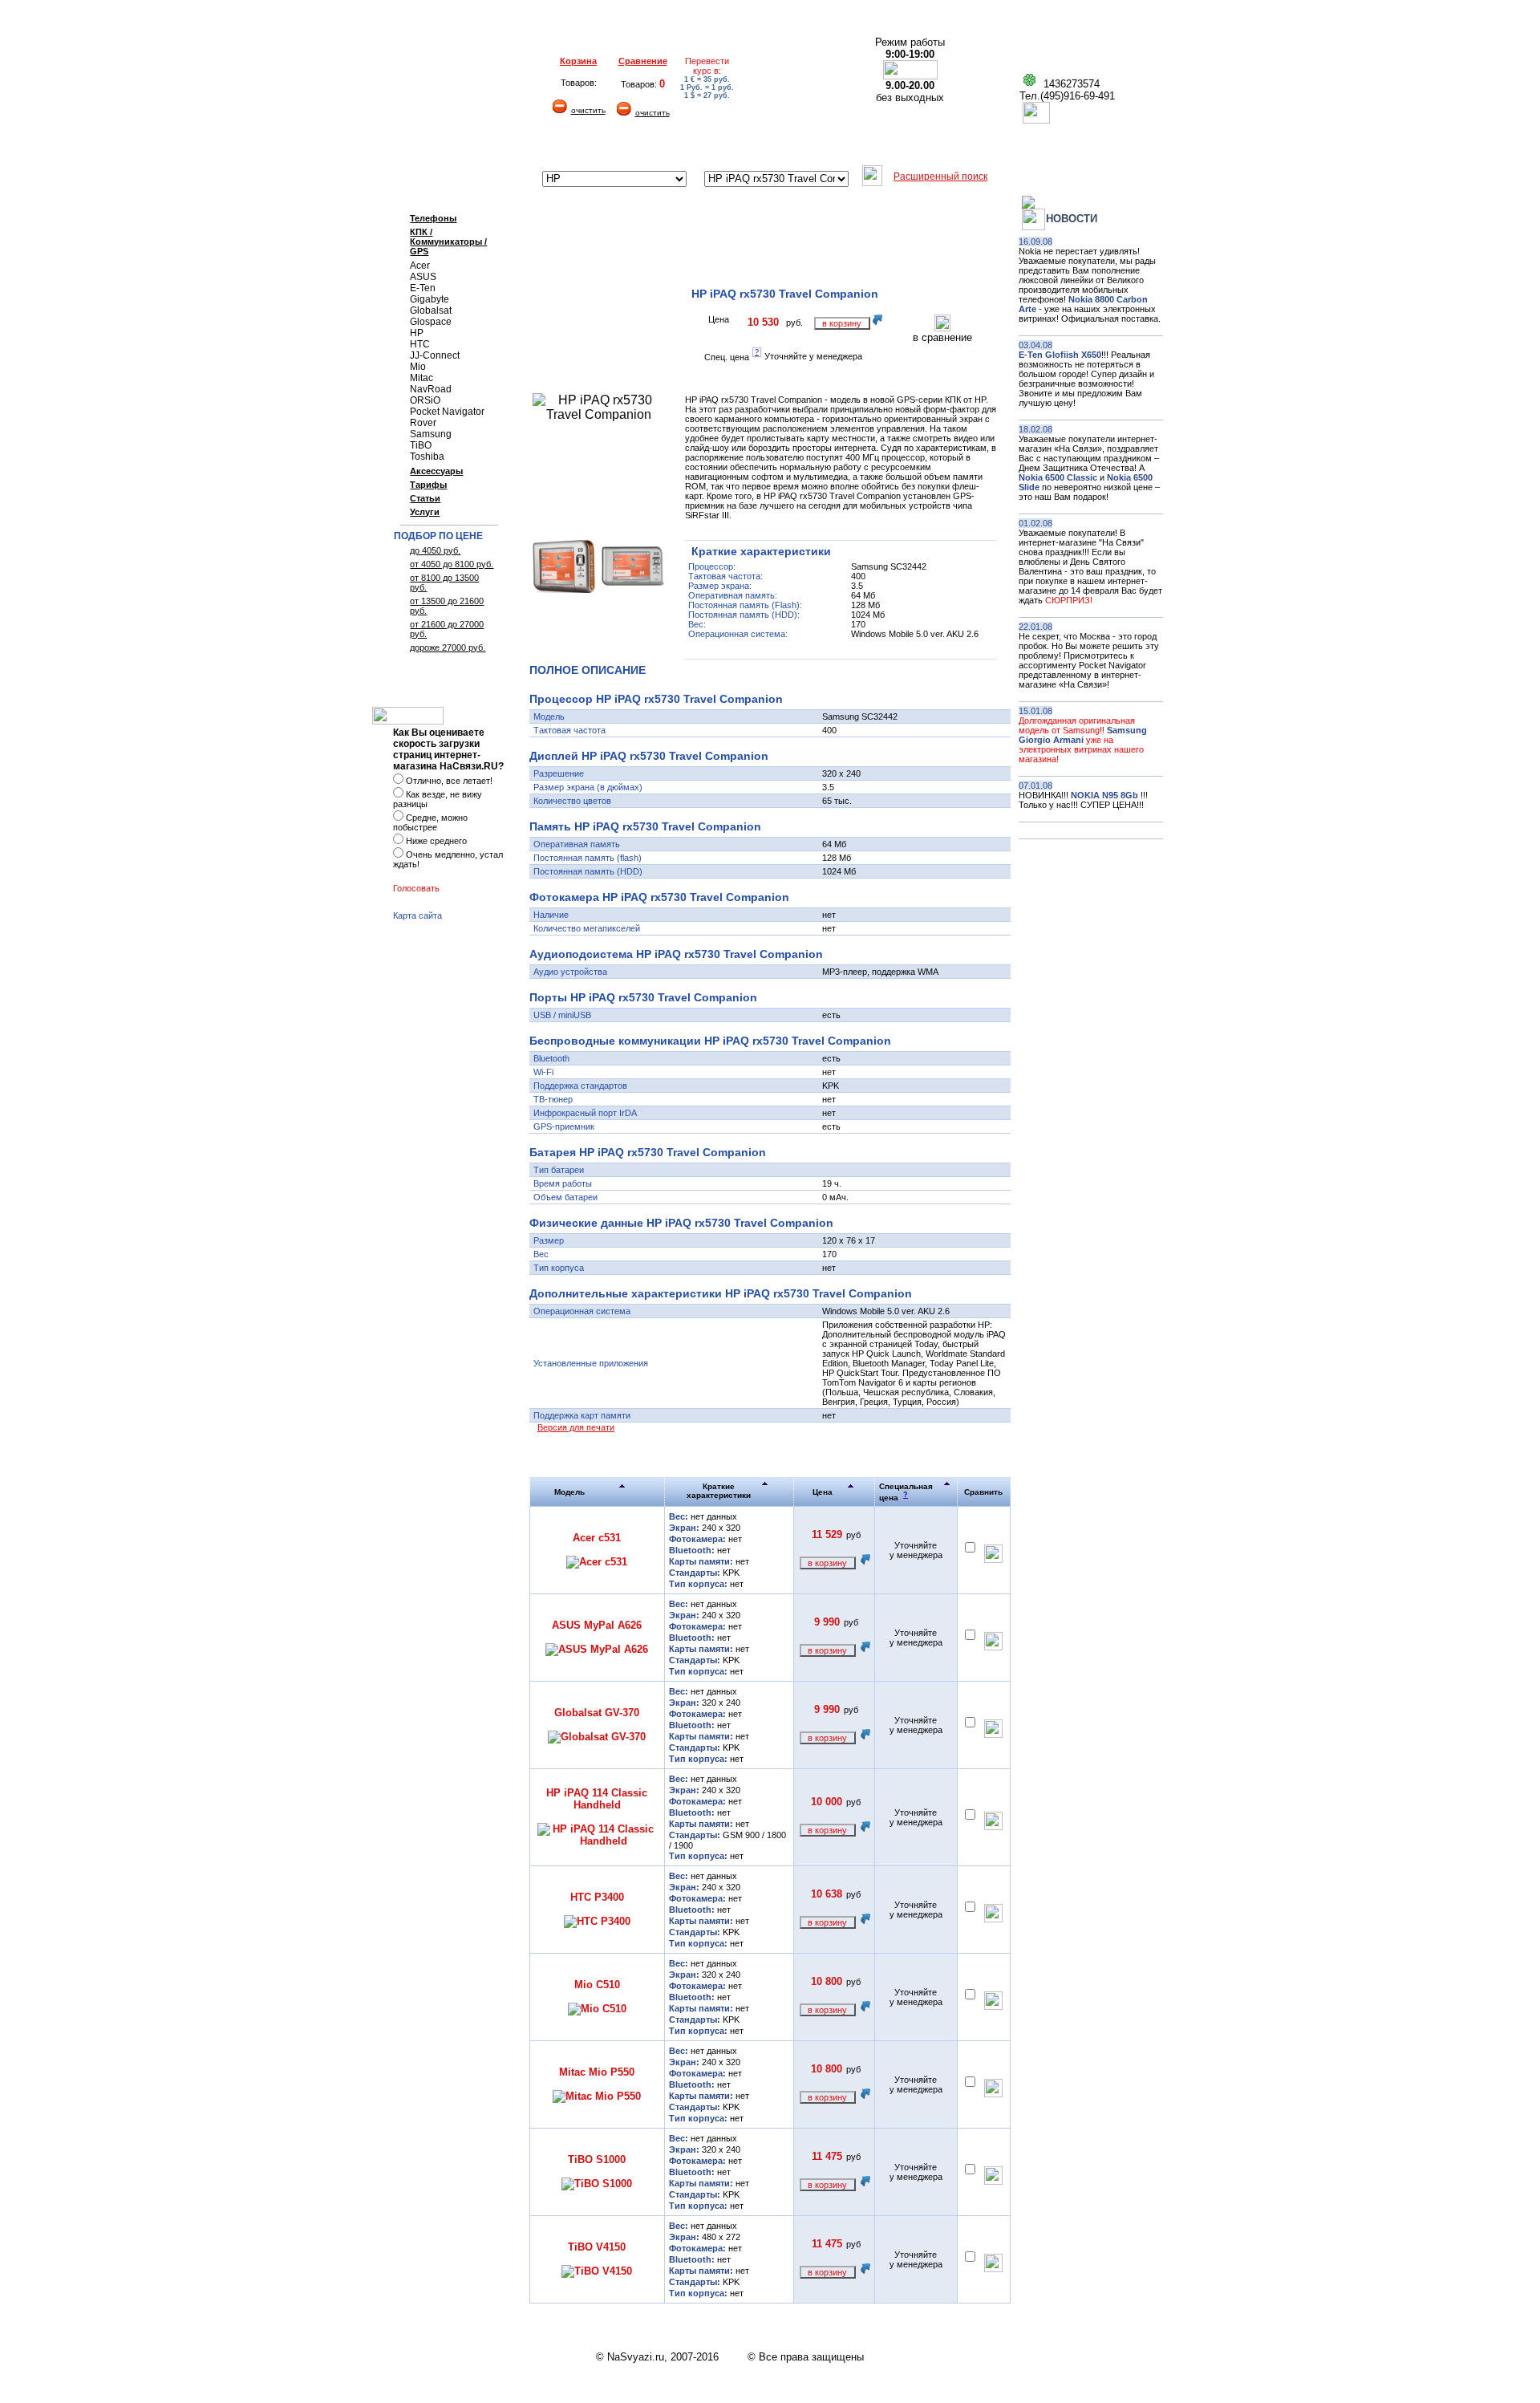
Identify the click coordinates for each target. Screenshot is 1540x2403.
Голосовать (416, 888)
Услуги (425, 512)
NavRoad (431, 389)
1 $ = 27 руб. (707, 95)
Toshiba (427, 457)
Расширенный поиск (940, 177)
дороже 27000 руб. (448, 647)
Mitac (421, 378)
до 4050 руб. (435, 550)
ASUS (423, 277)
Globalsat (431, 311)
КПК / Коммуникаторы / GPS (448, 242)
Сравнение (643, 61)
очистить (588, 110)
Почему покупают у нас (874, 147)
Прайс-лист (985, 147)
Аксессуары (436, 471)
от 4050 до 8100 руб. (452, 564)
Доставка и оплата (519, 147)
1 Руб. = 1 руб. (707, 87)
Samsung (431, 434)
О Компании (419, 147)
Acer (420, 266)
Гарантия (611, 147)
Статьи (425, 498)
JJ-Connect (435, 355)
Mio (418, 367)
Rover (423, 423)
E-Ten (423, 288)
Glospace (431, 322)
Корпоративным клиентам (724, 147)
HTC (420, 344)
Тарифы (428, 485)
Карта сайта (417, 915)
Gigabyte (430, 299)
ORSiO (425, 400)
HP (417, 333)
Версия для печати (576, 1427)
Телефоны (433, 218)
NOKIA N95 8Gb (1106, 795)
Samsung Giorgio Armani (1083, 735)
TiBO (421, 445)
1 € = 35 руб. (707, 79)
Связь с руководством (1094, 147)
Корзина (578, 61)
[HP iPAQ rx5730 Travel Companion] (564, 589)
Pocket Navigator (447, 412)
